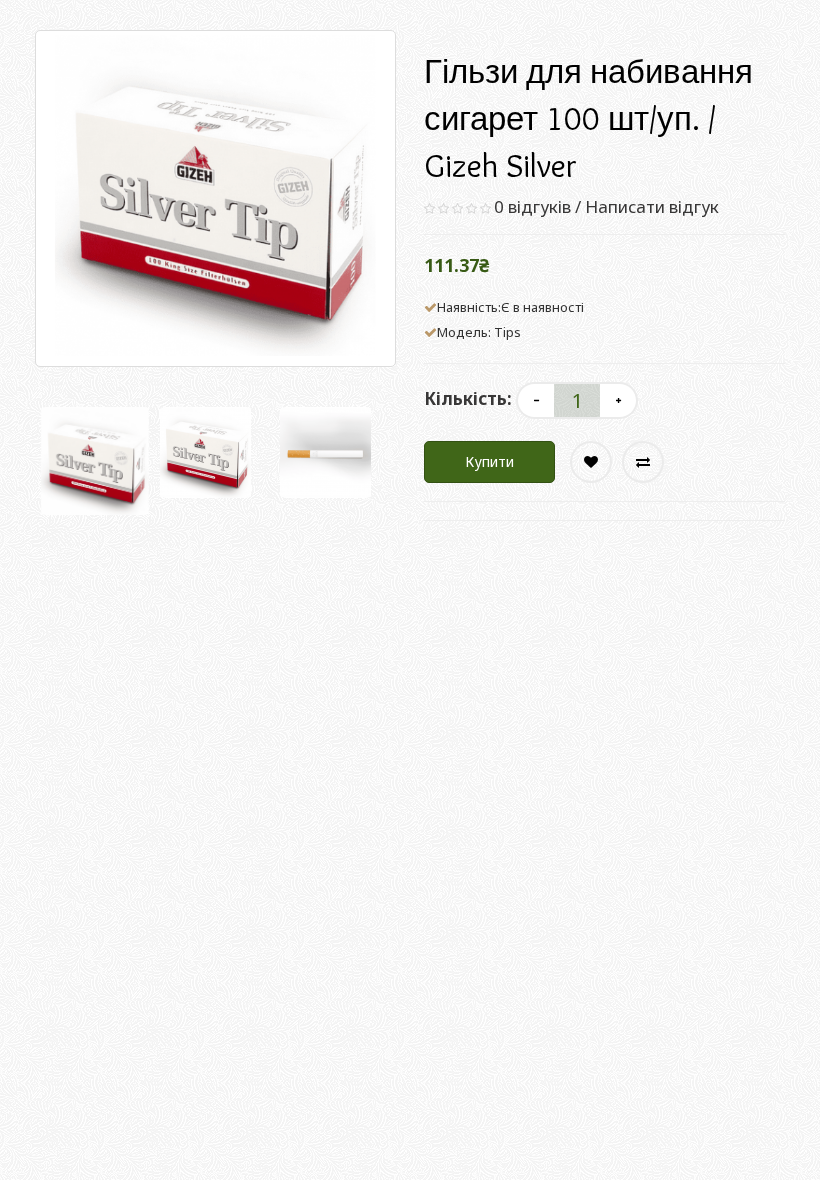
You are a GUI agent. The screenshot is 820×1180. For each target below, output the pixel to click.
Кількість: (468, 398)
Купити (489, 461)
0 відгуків (532, 206)
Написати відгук (652, 206)
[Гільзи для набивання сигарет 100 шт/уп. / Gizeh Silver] (95, 461)
